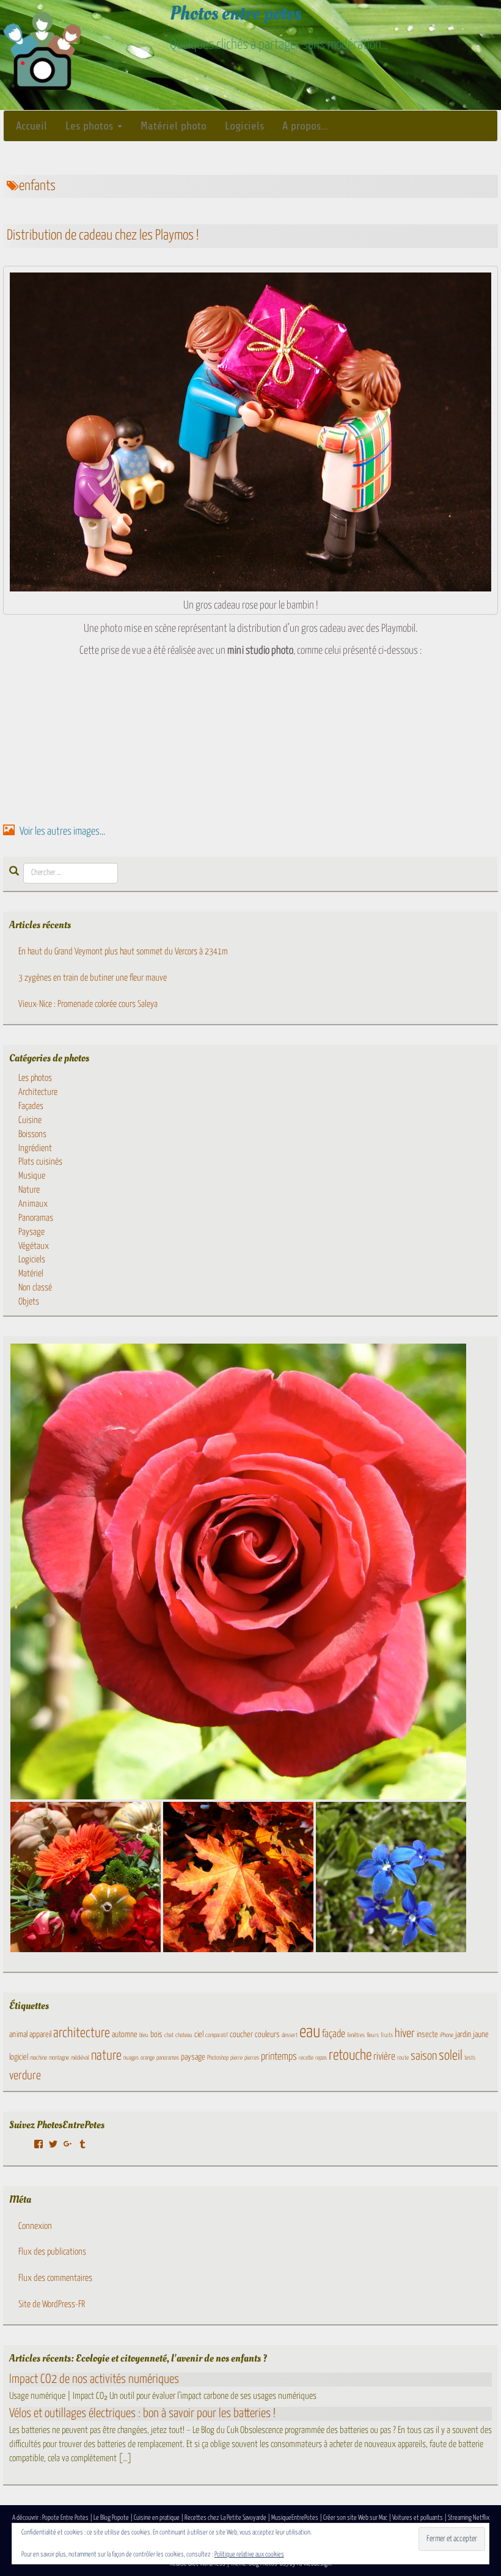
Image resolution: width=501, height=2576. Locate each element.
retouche (350, 2056)
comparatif (217, 2035)
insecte (427, 2035)
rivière (384, 2057)
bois (156, 2035)
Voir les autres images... (61, 832)
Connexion (35, 2226)
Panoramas (36, 1218)
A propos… (305, 126)
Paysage (31, 1232)
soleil (451, 2056)
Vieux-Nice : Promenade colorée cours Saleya (88, 1004)
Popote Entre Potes (65, 2518)
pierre (236, 2058)
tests (470, 2058)
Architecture (38, 1092)
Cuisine (30, 1120)
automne (125, 2035)
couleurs (267, 2035)
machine (38, 2058)
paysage (193, 2057)
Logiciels (244, 126)
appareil (40, 2035)
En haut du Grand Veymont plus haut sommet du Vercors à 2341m (123, 952)
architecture (82, 2033)
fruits (387, 2035)
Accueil (31, 126)
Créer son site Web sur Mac (355, 2518)
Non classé (35, 1288)
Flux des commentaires (55, 2278)
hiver (405, 2034)
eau (310, 2032)
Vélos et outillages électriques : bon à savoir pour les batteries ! (142, 2413)
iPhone (447, 2035)
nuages (131, 2058)
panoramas (168, 2058)
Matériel (31, 1274)
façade (334, 2034)
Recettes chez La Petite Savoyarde (225, 2518)
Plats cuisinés (40, 1162)
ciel (199, 2035)
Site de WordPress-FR (52, 2304)
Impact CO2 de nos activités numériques (94, 2379)
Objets (29, 1302)
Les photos (91, 126)
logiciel (19, 2057)
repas (321, 2058)
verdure (25, 2076)
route (403, 2058)
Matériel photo (174, 126)
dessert (290, 2035)
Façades (31, 1106)
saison (424, 2056)
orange (148, 2058)
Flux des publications (52, 2252)
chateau (184, 2035)
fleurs (373, 2035)
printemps (279, 2057)
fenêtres (356, 2035)
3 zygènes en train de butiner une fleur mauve (93, 978)
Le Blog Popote (111, 2518)
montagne (59, 2058)
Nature (29, 1190)
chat (169, 2035)
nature (106, 2056)
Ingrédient (35, 1148)
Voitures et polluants (418, 2518)
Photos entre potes (236, 13)
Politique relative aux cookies (249, 2554)
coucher (241, 2035)
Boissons (32, 1134)
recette (306, 2058)
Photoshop (218, 2058)
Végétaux (34, 1246)
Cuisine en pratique (157, 2518)
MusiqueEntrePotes (295, 2518)
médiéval (80, 2058)
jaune (481, 2035)
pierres (252, 2058)
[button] (238, 1572)
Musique (32, 1176)
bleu (144, 2035)
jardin (463, 2035)
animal (18, 2035)
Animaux (33, 1204)
